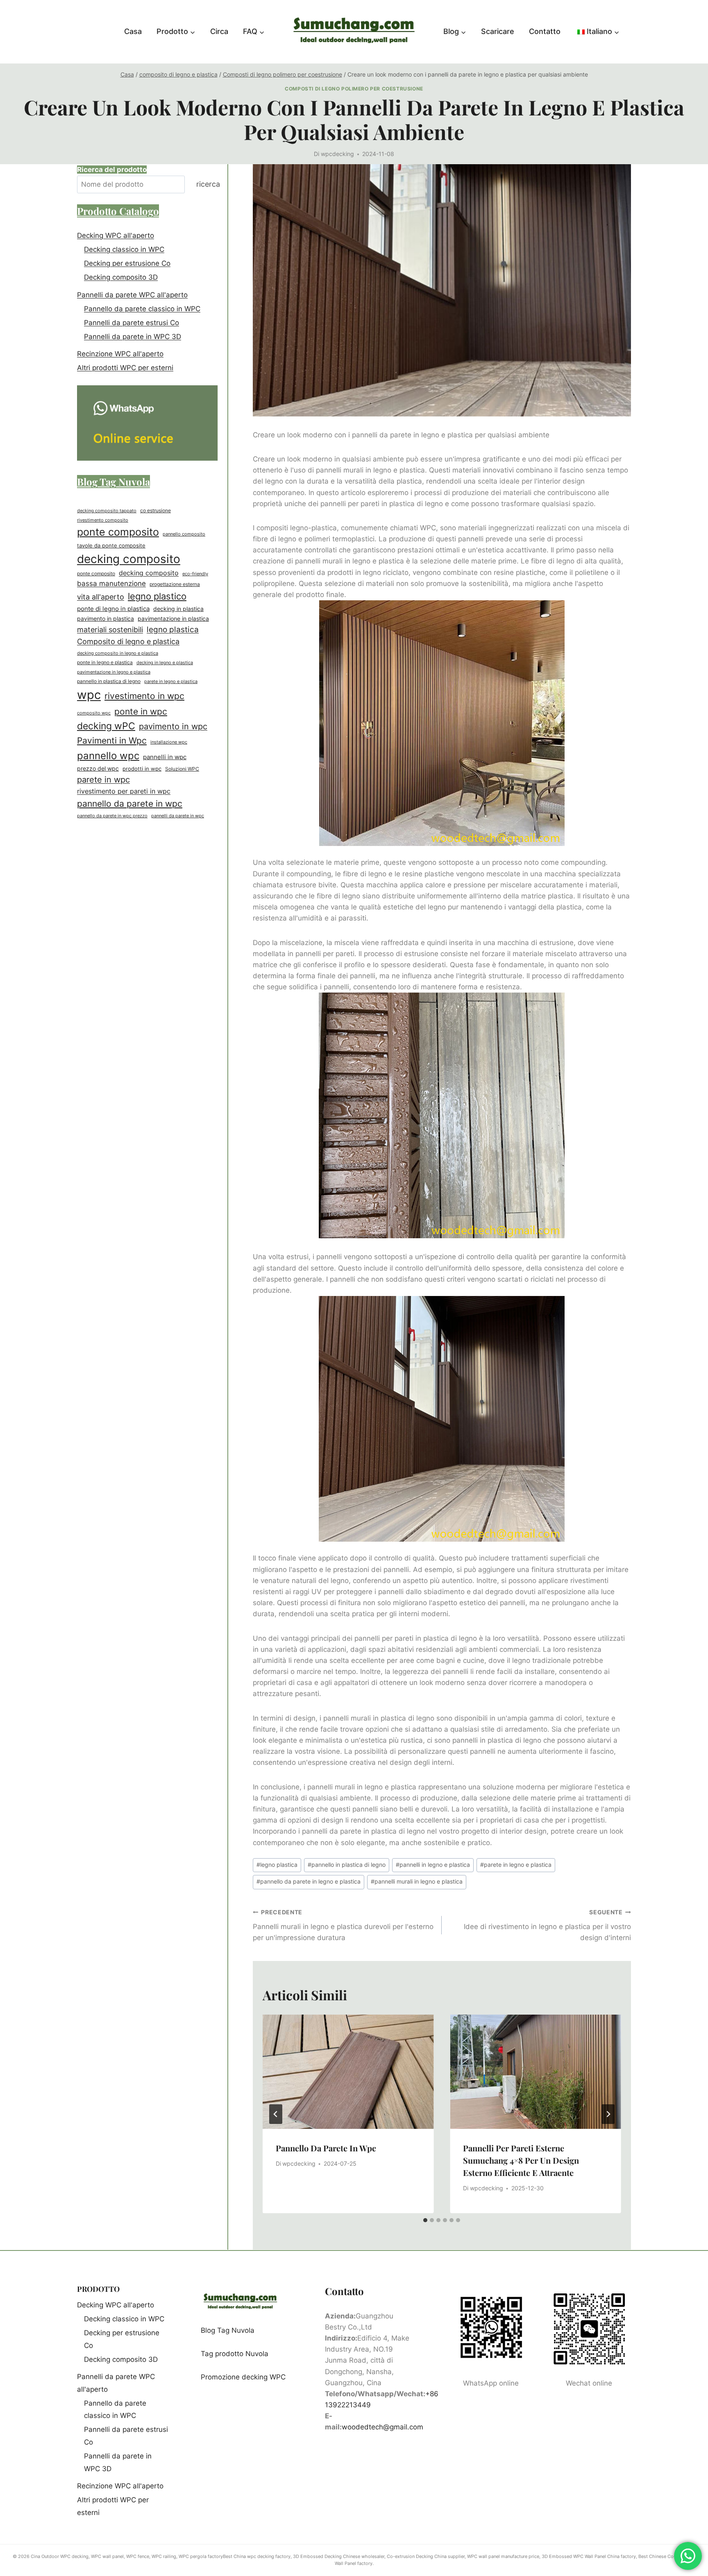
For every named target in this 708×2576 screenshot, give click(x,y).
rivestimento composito (103, 520)
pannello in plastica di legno (347, 1865)
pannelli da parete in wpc (178, 816)
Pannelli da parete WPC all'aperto (132, 295)
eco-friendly (195, 574)
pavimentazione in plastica (173, 618)
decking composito (129, 559)
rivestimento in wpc (144, 696)
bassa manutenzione (111, 584)
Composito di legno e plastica (128, 641)
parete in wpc (103, 780)
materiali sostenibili (110, 630)
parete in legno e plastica (516, 1865)
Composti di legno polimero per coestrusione (354, 89)
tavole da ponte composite (111, 546)
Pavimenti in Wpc (112, 740)
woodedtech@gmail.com (382, 2427)
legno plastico (157, 596)
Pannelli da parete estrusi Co (132, 323)
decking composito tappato (107, 511)
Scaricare (498, 31)
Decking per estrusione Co (127, 263)
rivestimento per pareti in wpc (124, 791)
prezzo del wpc (98, 769)
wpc (89, 695)
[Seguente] (608, 2114)
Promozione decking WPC (243, 2377)
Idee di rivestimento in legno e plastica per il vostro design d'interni (547, 1925)
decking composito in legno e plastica (118, 653)
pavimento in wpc (173, 726)
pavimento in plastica (106, 618)
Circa (219, 31)
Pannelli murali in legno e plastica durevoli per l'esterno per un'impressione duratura (343, 1925)
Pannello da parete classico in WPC (142, 309)
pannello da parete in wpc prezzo (112, 816)
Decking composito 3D (121, 277)
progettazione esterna (175, 584)
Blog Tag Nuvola (228, 2330)
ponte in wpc (141, 711)
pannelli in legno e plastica (433, 1865)
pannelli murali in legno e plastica (417, 1882)
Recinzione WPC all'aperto (120, 354)
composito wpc (94, 713)
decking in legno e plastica (165, 663)
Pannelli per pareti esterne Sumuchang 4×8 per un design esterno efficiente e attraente (521, 2160)
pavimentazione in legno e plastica (114, 672)
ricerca (208, 184)
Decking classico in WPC (124, 249)
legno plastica (277, 1865)
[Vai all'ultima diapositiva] (276, 2114)
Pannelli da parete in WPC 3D (133, 337)
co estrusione (155, 510)
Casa (133, 31)
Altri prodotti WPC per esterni (125, 368)
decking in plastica (178, 609)
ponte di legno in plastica (113, 609)
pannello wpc (108, 755)
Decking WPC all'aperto (116, 235)
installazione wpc (169, 742)
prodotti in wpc (142, 769)
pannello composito (184, 534)
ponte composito (118, 532)
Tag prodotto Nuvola (235, 2354)
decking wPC (106, 726)
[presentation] (348, 2072)
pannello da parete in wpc (326, 2148)
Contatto (545, 31)
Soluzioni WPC (182, 769)
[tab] (425, 2220)
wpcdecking (337, 154)
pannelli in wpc (165, 757)
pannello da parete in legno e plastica (309, 1882)
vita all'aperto (101, 597)
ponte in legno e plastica (105, 663)
